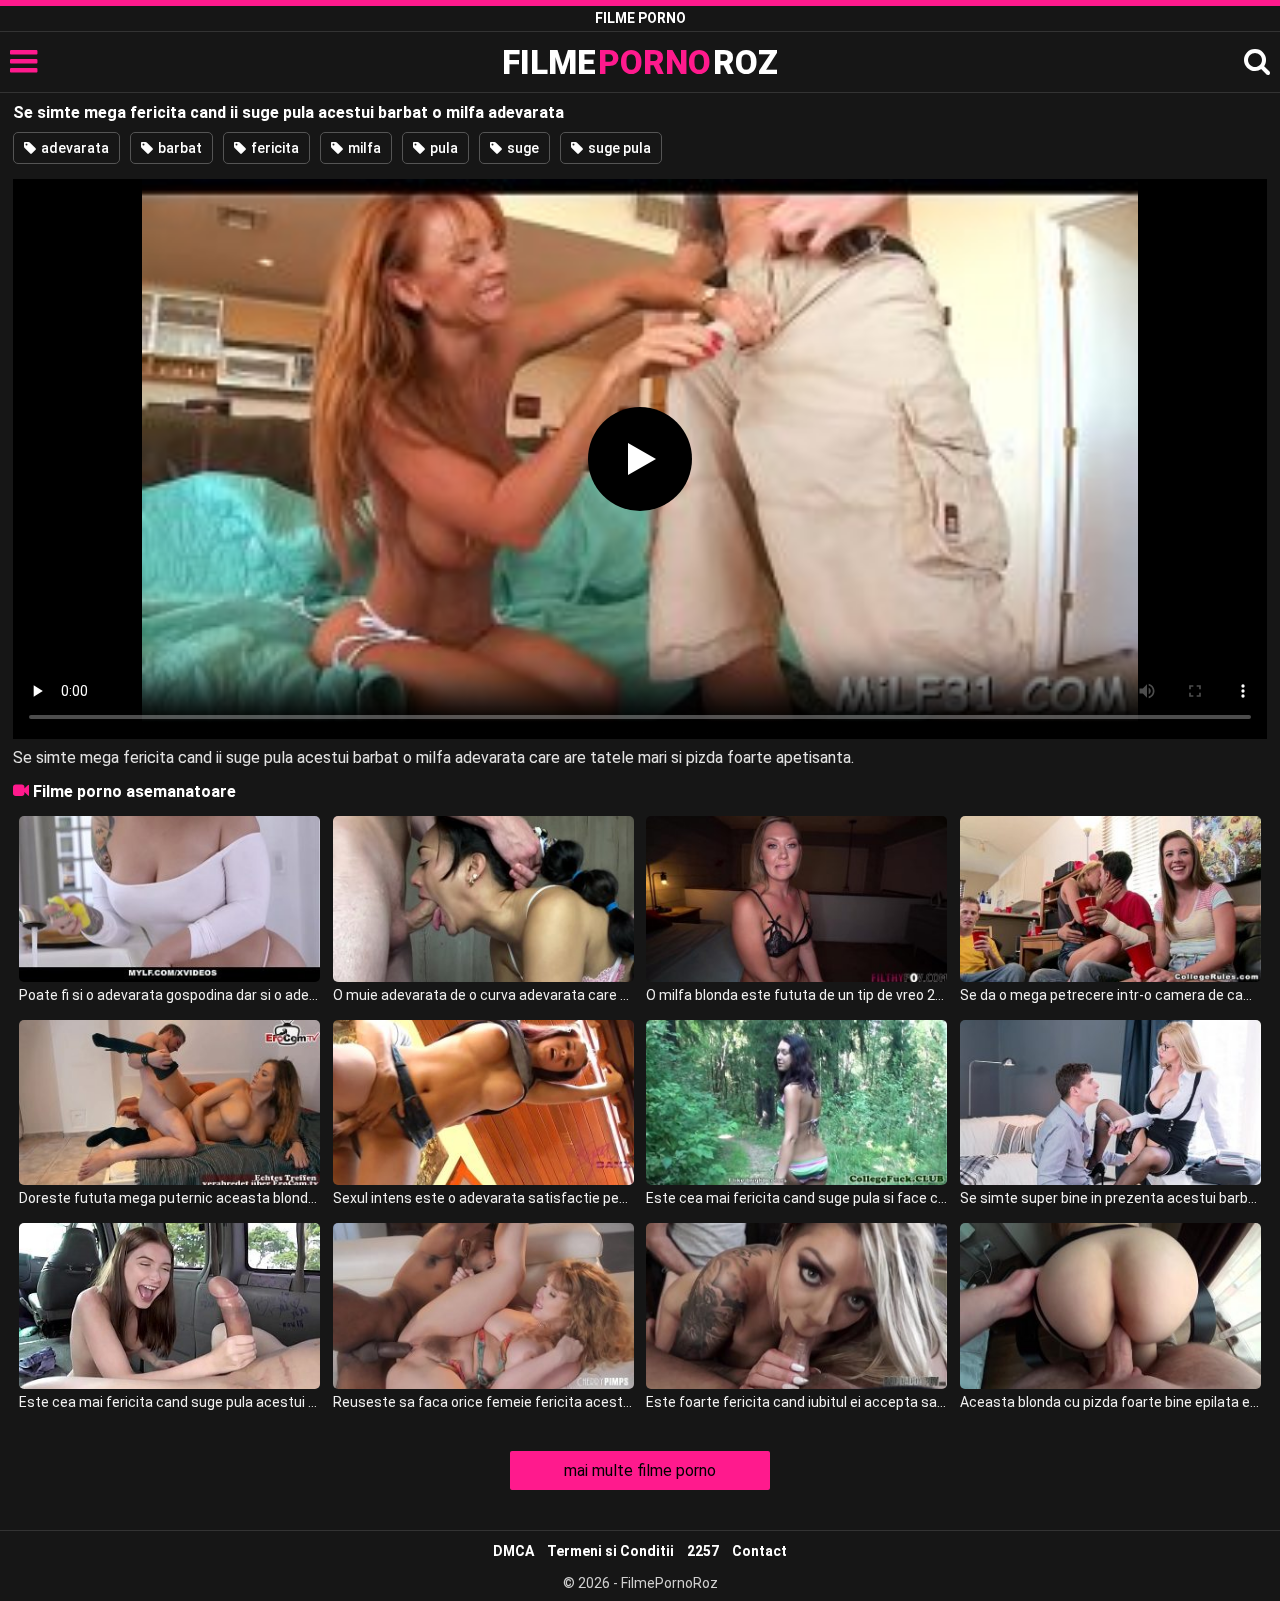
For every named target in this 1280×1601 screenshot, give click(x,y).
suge (521, 148)
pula (442, 148)
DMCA (513, 1551)
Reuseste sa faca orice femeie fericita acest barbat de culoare (483, 1402)
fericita (273, 148)
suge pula (618, 148)
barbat (178, 148)
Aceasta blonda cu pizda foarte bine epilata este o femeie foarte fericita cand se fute (1110, 1402)
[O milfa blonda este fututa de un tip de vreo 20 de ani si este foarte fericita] (796, 899)
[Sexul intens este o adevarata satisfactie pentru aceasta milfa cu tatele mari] (483, 1103)
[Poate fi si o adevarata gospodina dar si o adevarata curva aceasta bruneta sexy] (169, 899)
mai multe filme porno (640, 1470)
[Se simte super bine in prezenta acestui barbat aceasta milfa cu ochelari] (1110, 1103)
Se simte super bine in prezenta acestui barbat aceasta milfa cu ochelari (1110, 1198)
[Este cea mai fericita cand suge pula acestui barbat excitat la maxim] (169, 1306)
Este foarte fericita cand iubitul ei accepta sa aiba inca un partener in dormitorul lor (796, 1402)
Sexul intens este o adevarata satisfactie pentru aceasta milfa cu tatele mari (483, 1198)
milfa (363, 148)
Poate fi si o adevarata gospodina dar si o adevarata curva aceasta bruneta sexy (169, 995)
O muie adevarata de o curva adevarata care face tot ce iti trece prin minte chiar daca (483, 995)
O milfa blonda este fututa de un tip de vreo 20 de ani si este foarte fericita (796, 995)
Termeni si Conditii (610, 1551)
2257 (703, 1551)
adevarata (73, 148)
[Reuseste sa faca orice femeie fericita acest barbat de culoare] (483, 1306)
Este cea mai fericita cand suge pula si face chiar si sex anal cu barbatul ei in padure (796, 1198)
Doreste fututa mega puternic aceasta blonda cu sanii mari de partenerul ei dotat (169, 1198)
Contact (759, 1551)
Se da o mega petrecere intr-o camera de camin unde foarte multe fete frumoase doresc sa (1110, 995)
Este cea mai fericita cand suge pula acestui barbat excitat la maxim (169, 1402)
